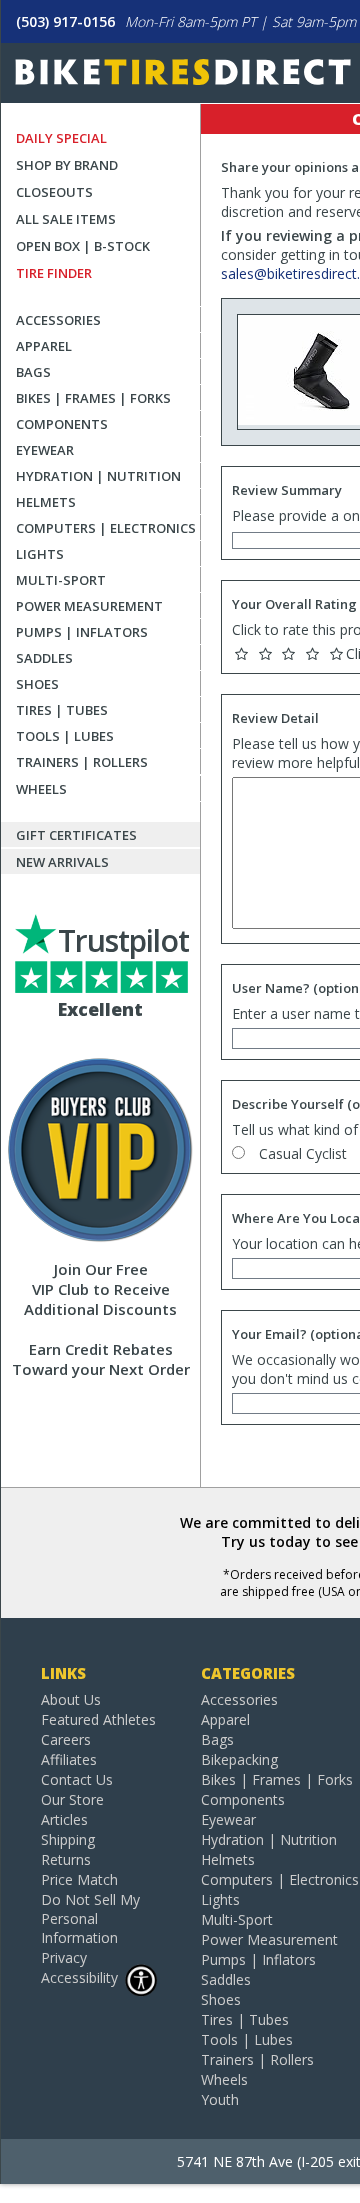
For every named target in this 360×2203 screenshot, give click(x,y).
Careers (66, 1739)
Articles (64, 1819)
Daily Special (61, 138)
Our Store (72, 1799)
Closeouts (54, 192)
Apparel (44, 346)
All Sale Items (66, 219)
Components (62, 424)
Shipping (68, 1839)
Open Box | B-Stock (83, 246)
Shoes (37, 684)
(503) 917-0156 (65, 21)
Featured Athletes (98, 1719)
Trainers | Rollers (82, 762)
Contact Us (77, 1779)
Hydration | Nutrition (98, 476)
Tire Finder (54, 273)
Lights (40, 554)
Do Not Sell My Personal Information (90, 1918)
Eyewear (45, 450)
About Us (71, 1699)
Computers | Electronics (106, 528)
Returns (66, 1859)
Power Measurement (89, 606)
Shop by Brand (67, 165)
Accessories (58, 320)
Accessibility (79, 1977)
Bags (33, 372)
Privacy (64, 1957)
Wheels (41, 789)
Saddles (44, 658)
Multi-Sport (61, 580)
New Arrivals (62, 862)
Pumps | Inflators (82, 632)
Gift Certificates (76, 835)
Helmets (46, 502)
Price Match (79, 1879)
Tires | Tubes (62, 710)
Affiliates (69, 1759)
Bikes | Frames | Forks (93, 398)
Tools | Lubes (65, 736)
